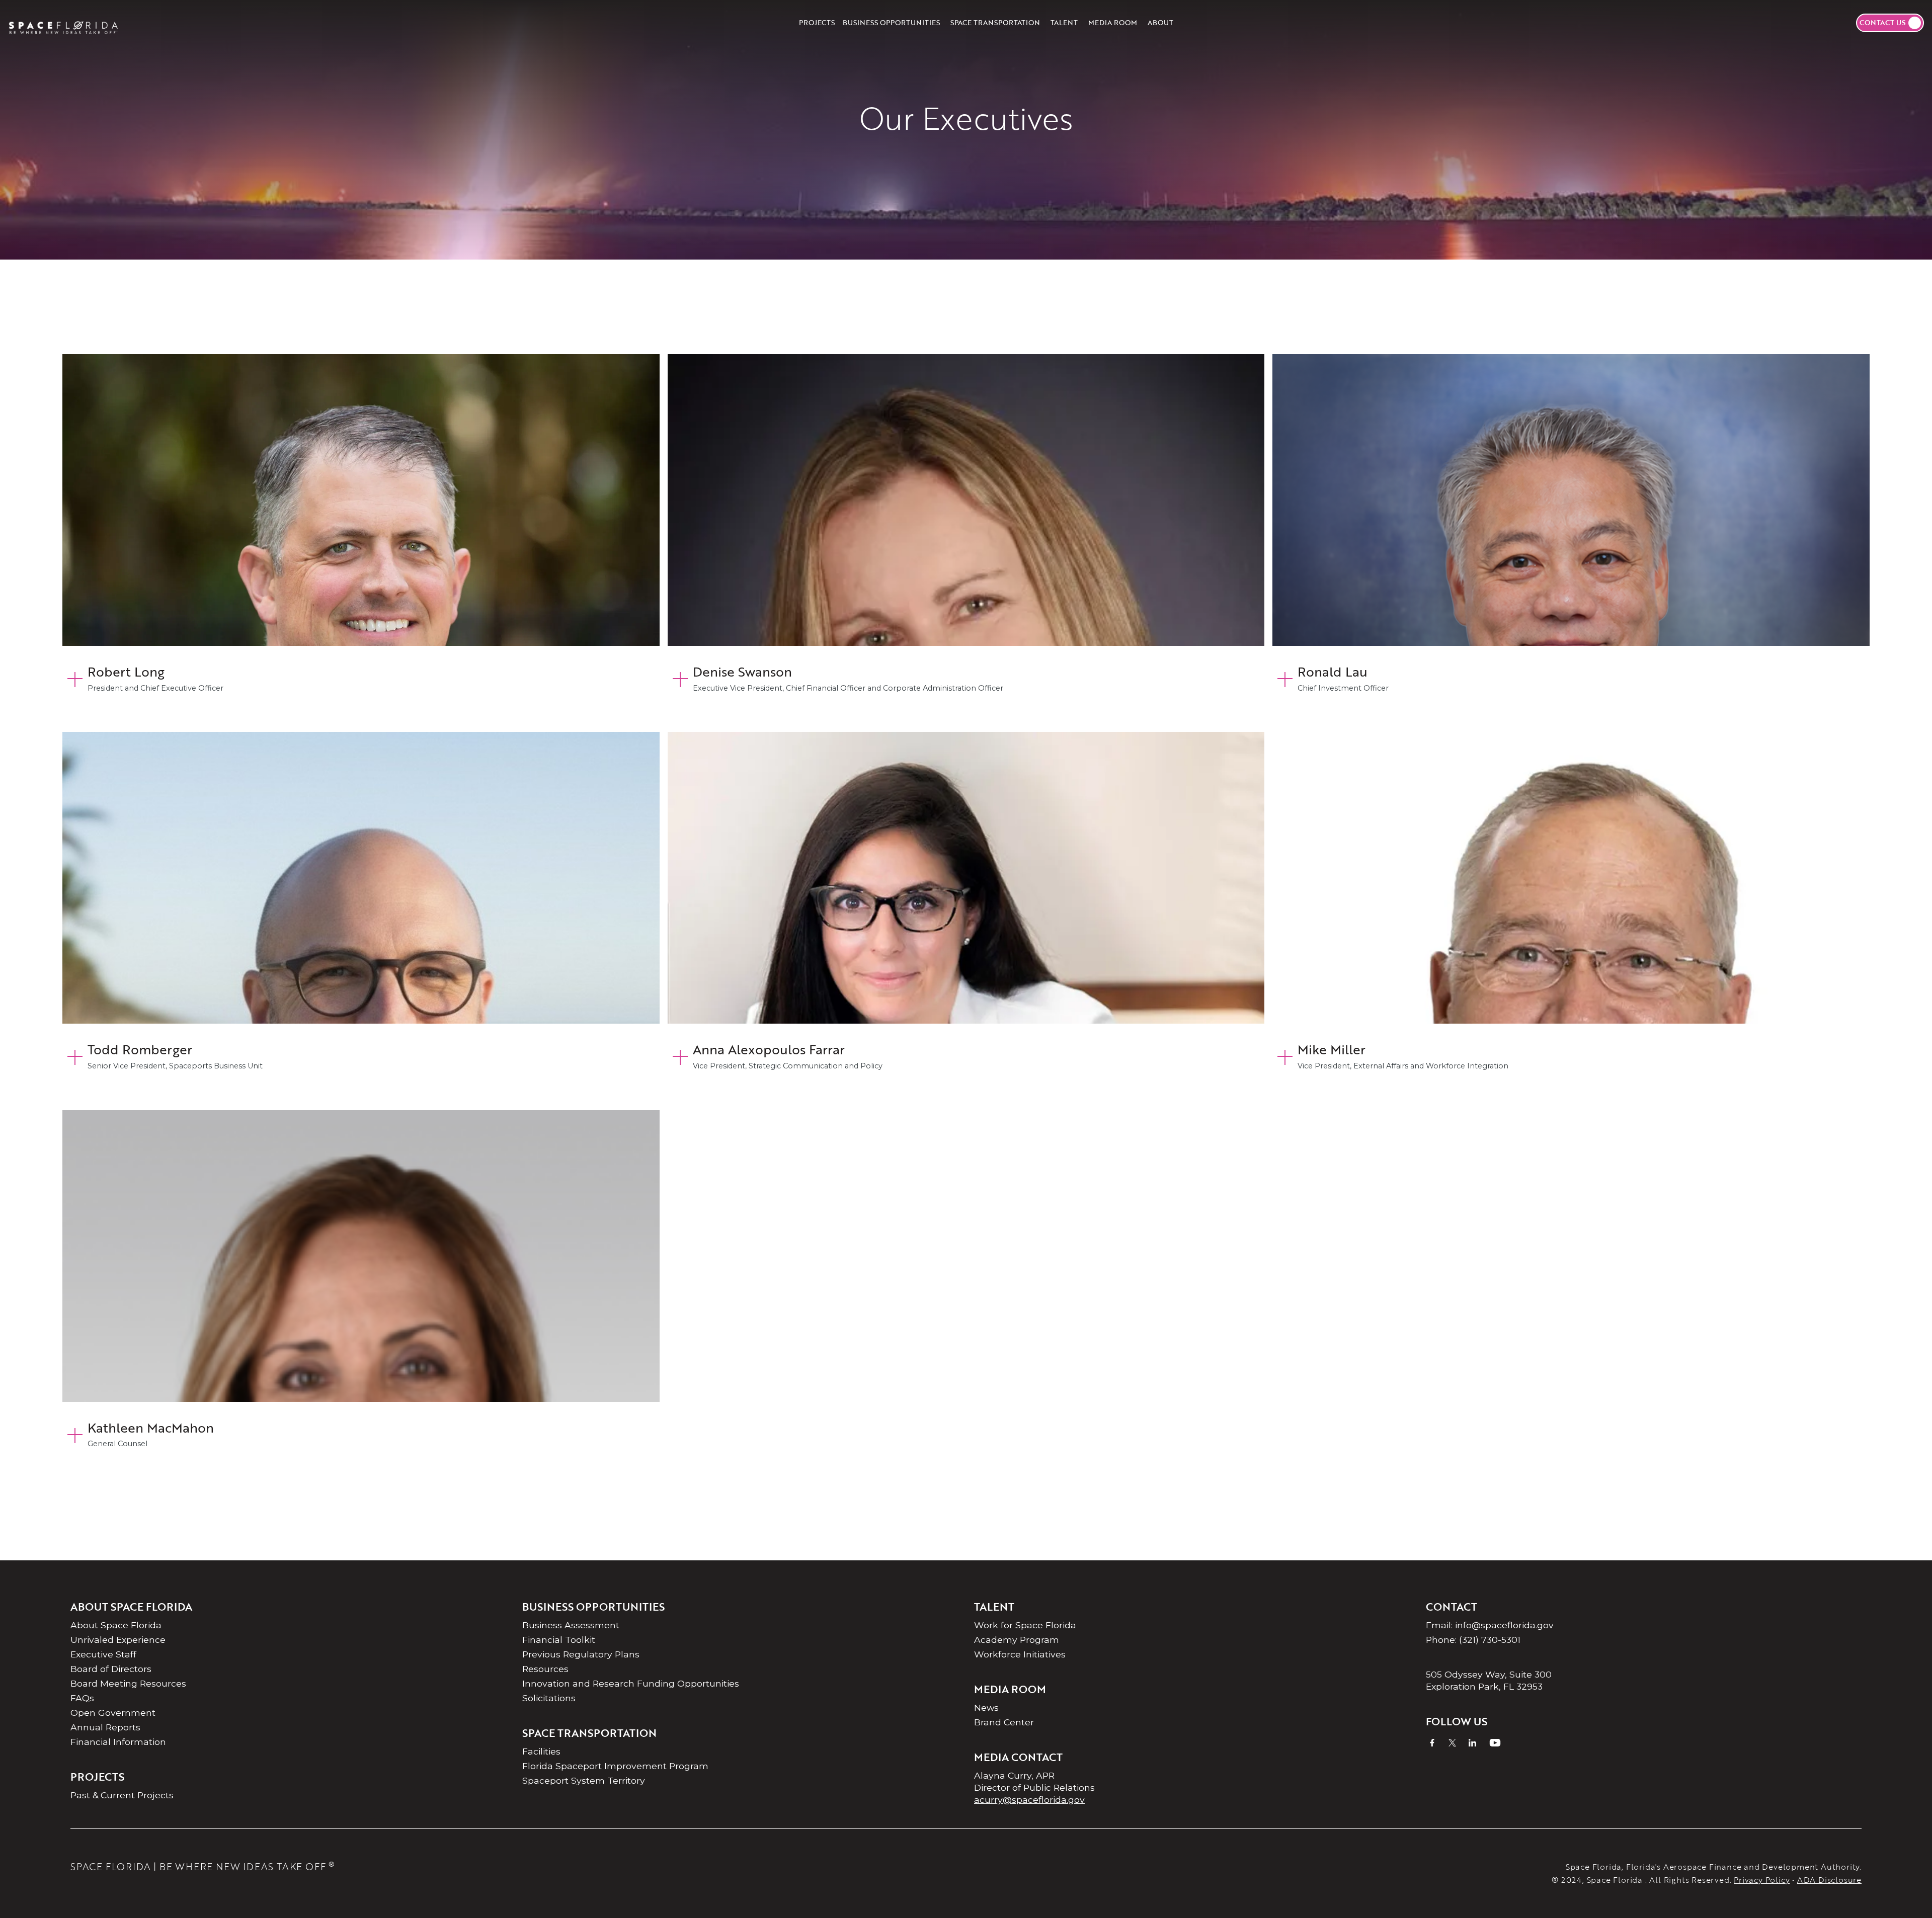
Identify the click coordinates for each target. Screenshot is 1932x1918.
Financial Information (118, 1742)
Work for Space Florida (1025, 1625)
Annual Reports (105, 1727)
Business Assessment (571, 1625)
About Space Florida (116, 1625)
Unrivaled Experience (118, 1640)
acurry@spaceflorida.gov (1029, 1800)
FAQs (82, 1698)
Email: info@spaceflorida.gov (1490, 1625)
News (986, 1707)
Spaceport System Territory (584, 1780)
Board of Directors (111, 1669)
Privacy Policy (1762, 1880)
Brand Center (1004, 1722)
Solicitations (549, 1698)
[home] (63, 23)
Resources (545, 1669)
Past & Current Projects (122, 1795)
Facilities (541, 1751)
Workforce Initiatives (1020, 1654)
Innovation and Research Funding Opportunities (631, 1683)
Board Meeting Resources (128, 1683)
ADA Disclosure (1829, 1880)
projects (817, 22)
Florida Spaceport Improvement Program (615, 1766)
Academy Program (1017, 1640)
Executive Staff (103, 1654)
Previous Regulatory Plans (581, 1654)
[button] (891, 23)
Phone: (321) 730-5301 (1473, 1640)
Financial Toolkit (559, 1640)
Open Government (113, 1713)
